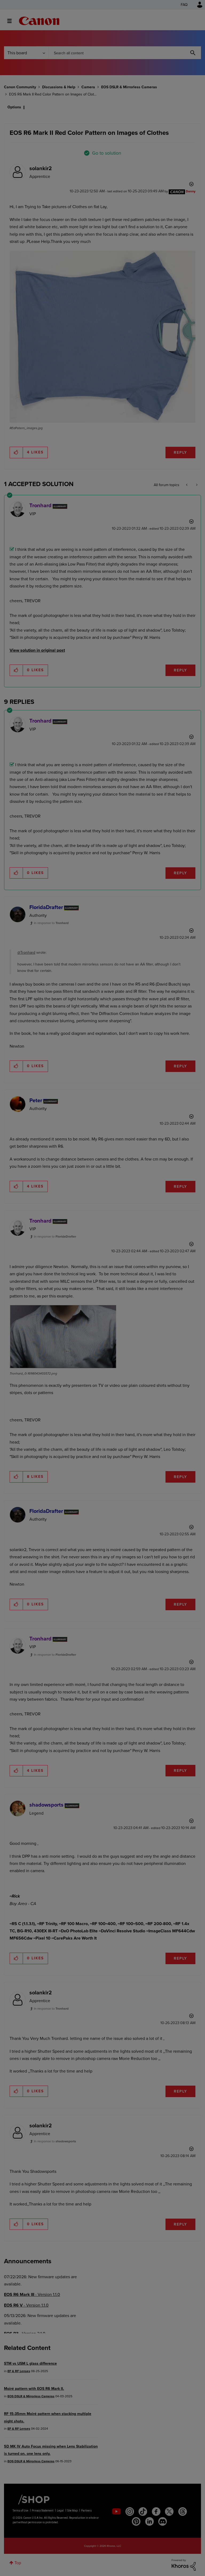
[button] (177, 1244)
